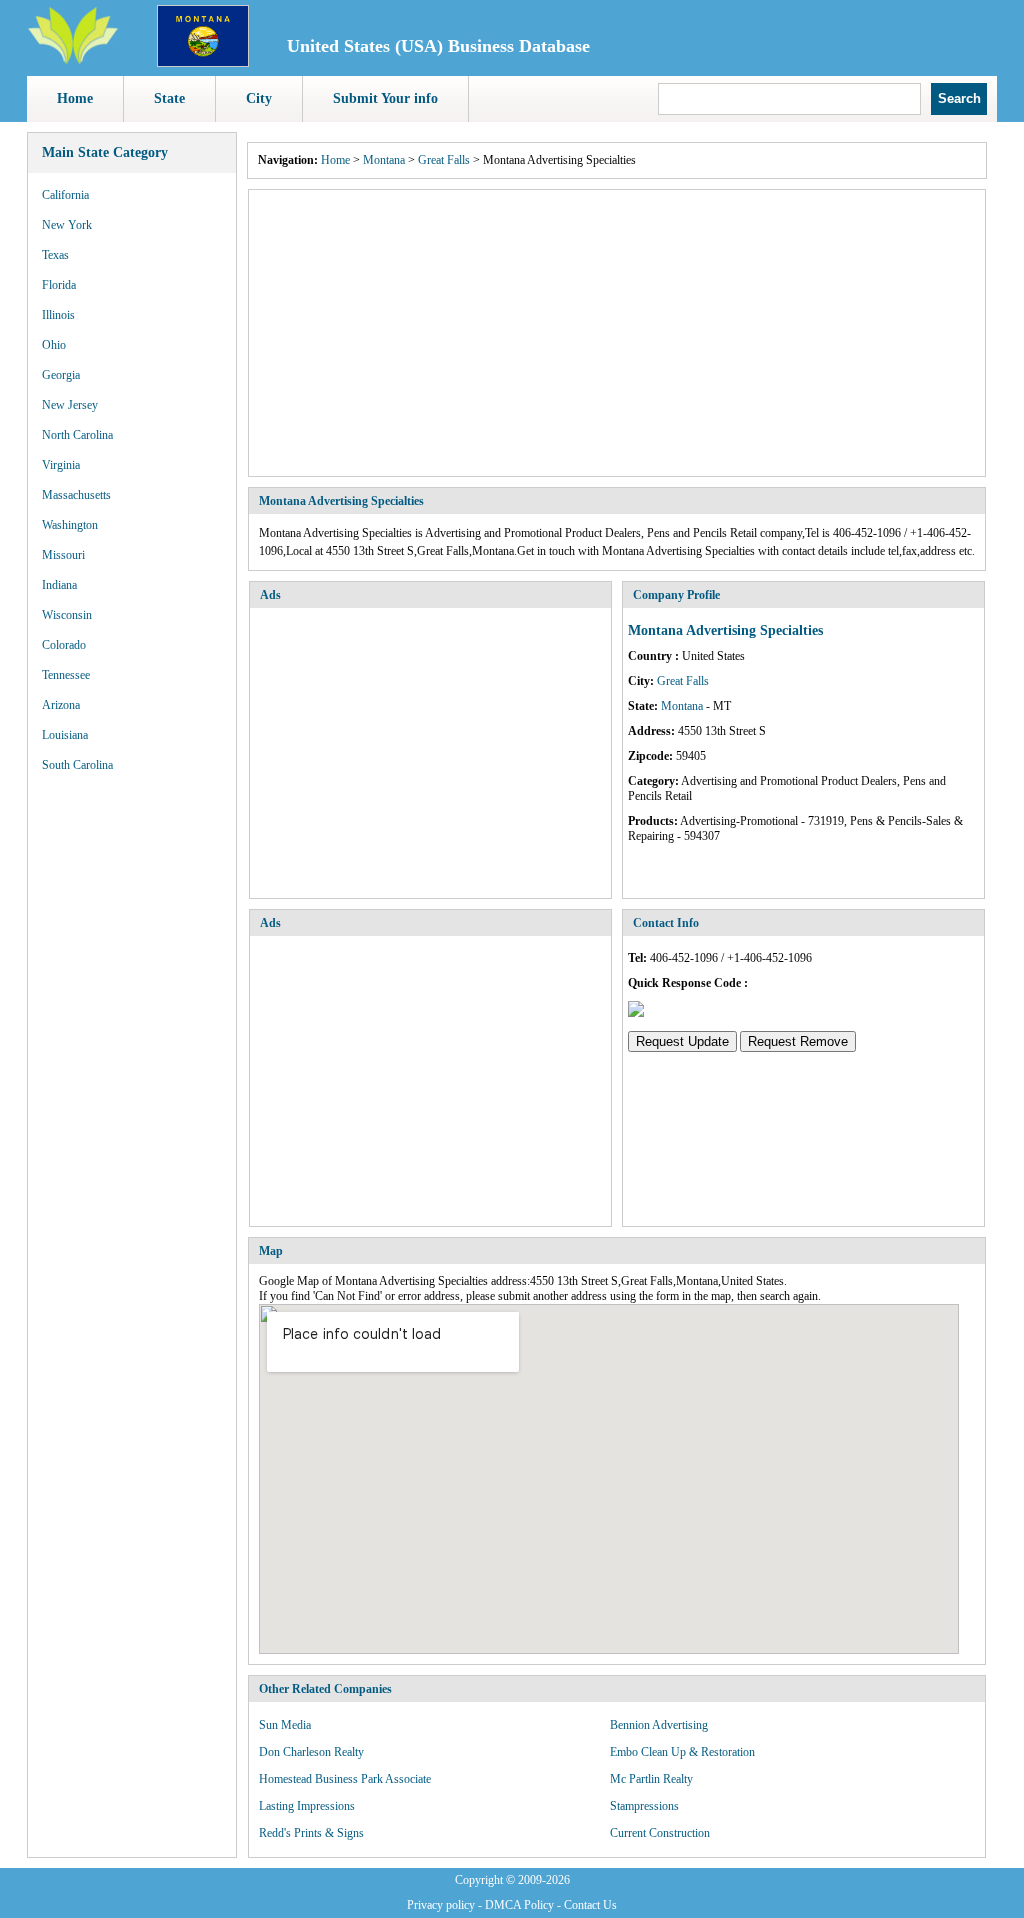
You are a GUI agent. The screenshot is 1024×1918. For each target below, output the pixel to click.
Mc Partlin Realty (651, 1779)
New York (67, 225)
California (65, 195)
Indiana (59, 585)
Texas (55, 255)
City (259, 98)
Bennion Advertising (659, 1725)
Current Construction (660, 1833)
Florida (59, 285)
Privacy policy (441, 1905)
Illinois (58, 315)
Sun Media (285, 1725)
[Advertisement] (617, 333)
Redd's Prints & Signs (311, 1833)
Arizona (61, 705)
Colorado (64, 645)
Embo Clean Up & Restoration (682, 1752)
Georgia (61, 375)
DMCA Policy (519, 1905)
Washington (70, 525)
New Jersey (70, 405)
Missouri (63, 555)
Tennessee (66, 675)
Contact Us (590, 1905)
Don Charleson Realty (311, 1752)
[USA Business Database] (73, 61)
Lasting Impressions (307, 1806)
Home (75, 98)
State (169, 98)
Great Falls (444, 160)
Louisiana (65, 735)
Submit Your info (385, 98)
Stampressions (644, 1806)
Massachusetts (76, 495)
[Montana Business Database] (203, 63)
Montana (384, 160)
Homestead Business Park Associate (345, 1779)
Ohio (54, 345)
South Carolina (77, 765)
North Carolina (77, 435)
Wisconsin (67, 615)
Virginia (61, 465)
